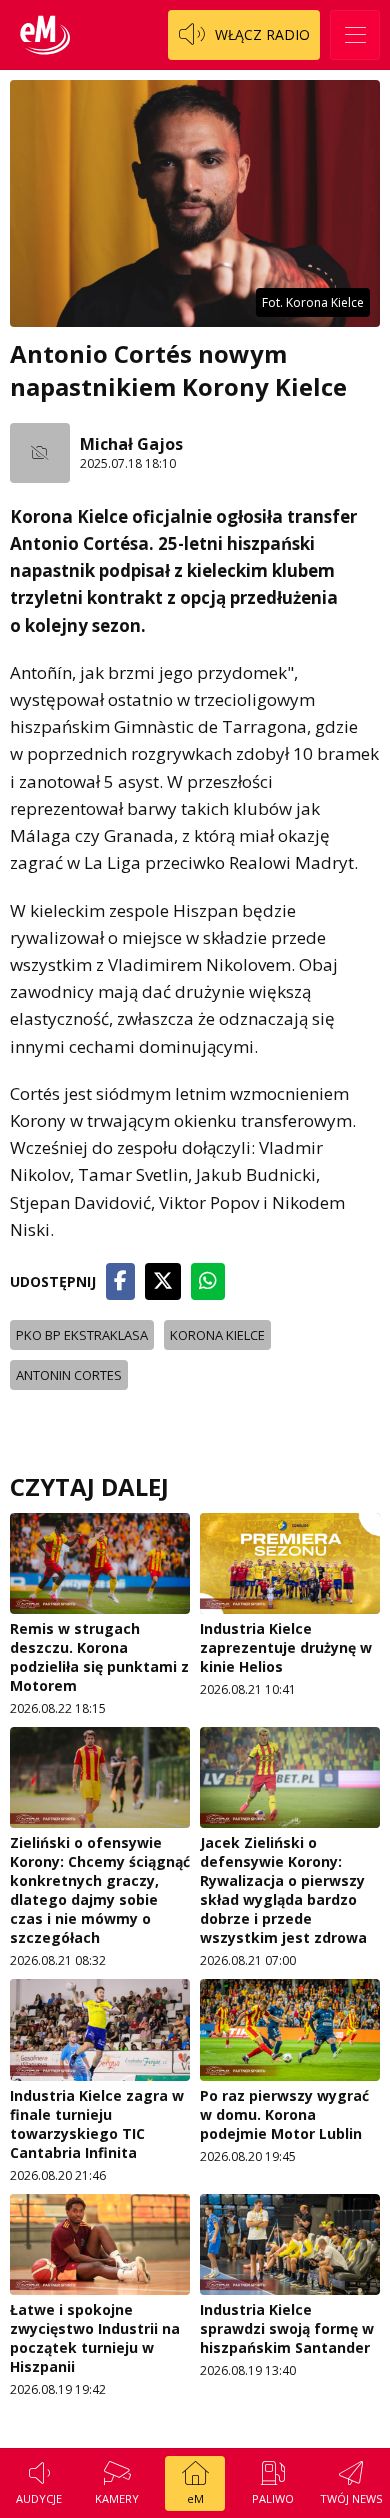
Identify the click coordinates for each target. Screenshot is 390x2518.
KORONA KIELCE (217, 1335)
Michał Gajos (131, 444)
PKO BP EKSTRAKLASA (82, 1335)
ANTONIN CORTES (69, 1375)
